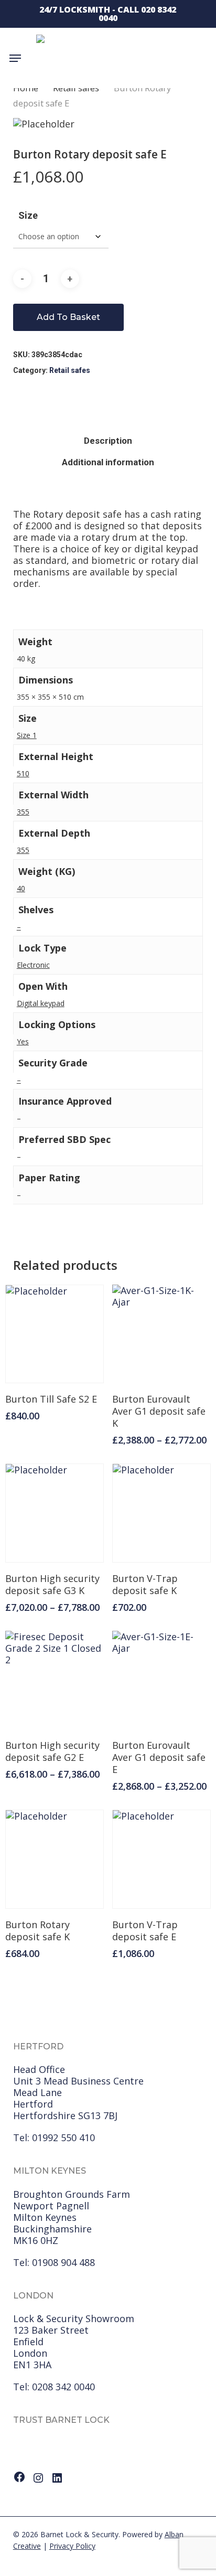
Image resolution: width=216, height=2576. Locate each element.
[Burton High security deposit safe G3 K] (55, 1513)
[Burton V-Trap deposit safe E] (161, 1859)
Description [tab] (108, 441)
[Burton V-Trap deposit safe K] (161, 1513)
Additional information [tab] (108, 462)
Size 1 (27, 735)
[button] (15, 58)
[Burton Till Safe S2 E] (55, 1334)
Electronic (33, 965)
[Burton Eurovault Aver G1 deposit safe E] (161, 1680)
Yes (23, 1041)
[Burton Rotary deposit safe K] (55, 1859)
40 (21, 888)
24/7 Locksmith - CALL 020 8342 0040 (108, 14)
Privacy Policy (72, 2546)
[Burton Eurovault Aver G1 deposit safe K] (161, 1334)
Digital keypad (41, 1003)
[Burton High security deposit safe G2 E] (55, 1680)
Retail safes (70, 370)
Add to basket (68, 317)
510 (23, 773)
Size (28, 215)
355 (23, 812)
